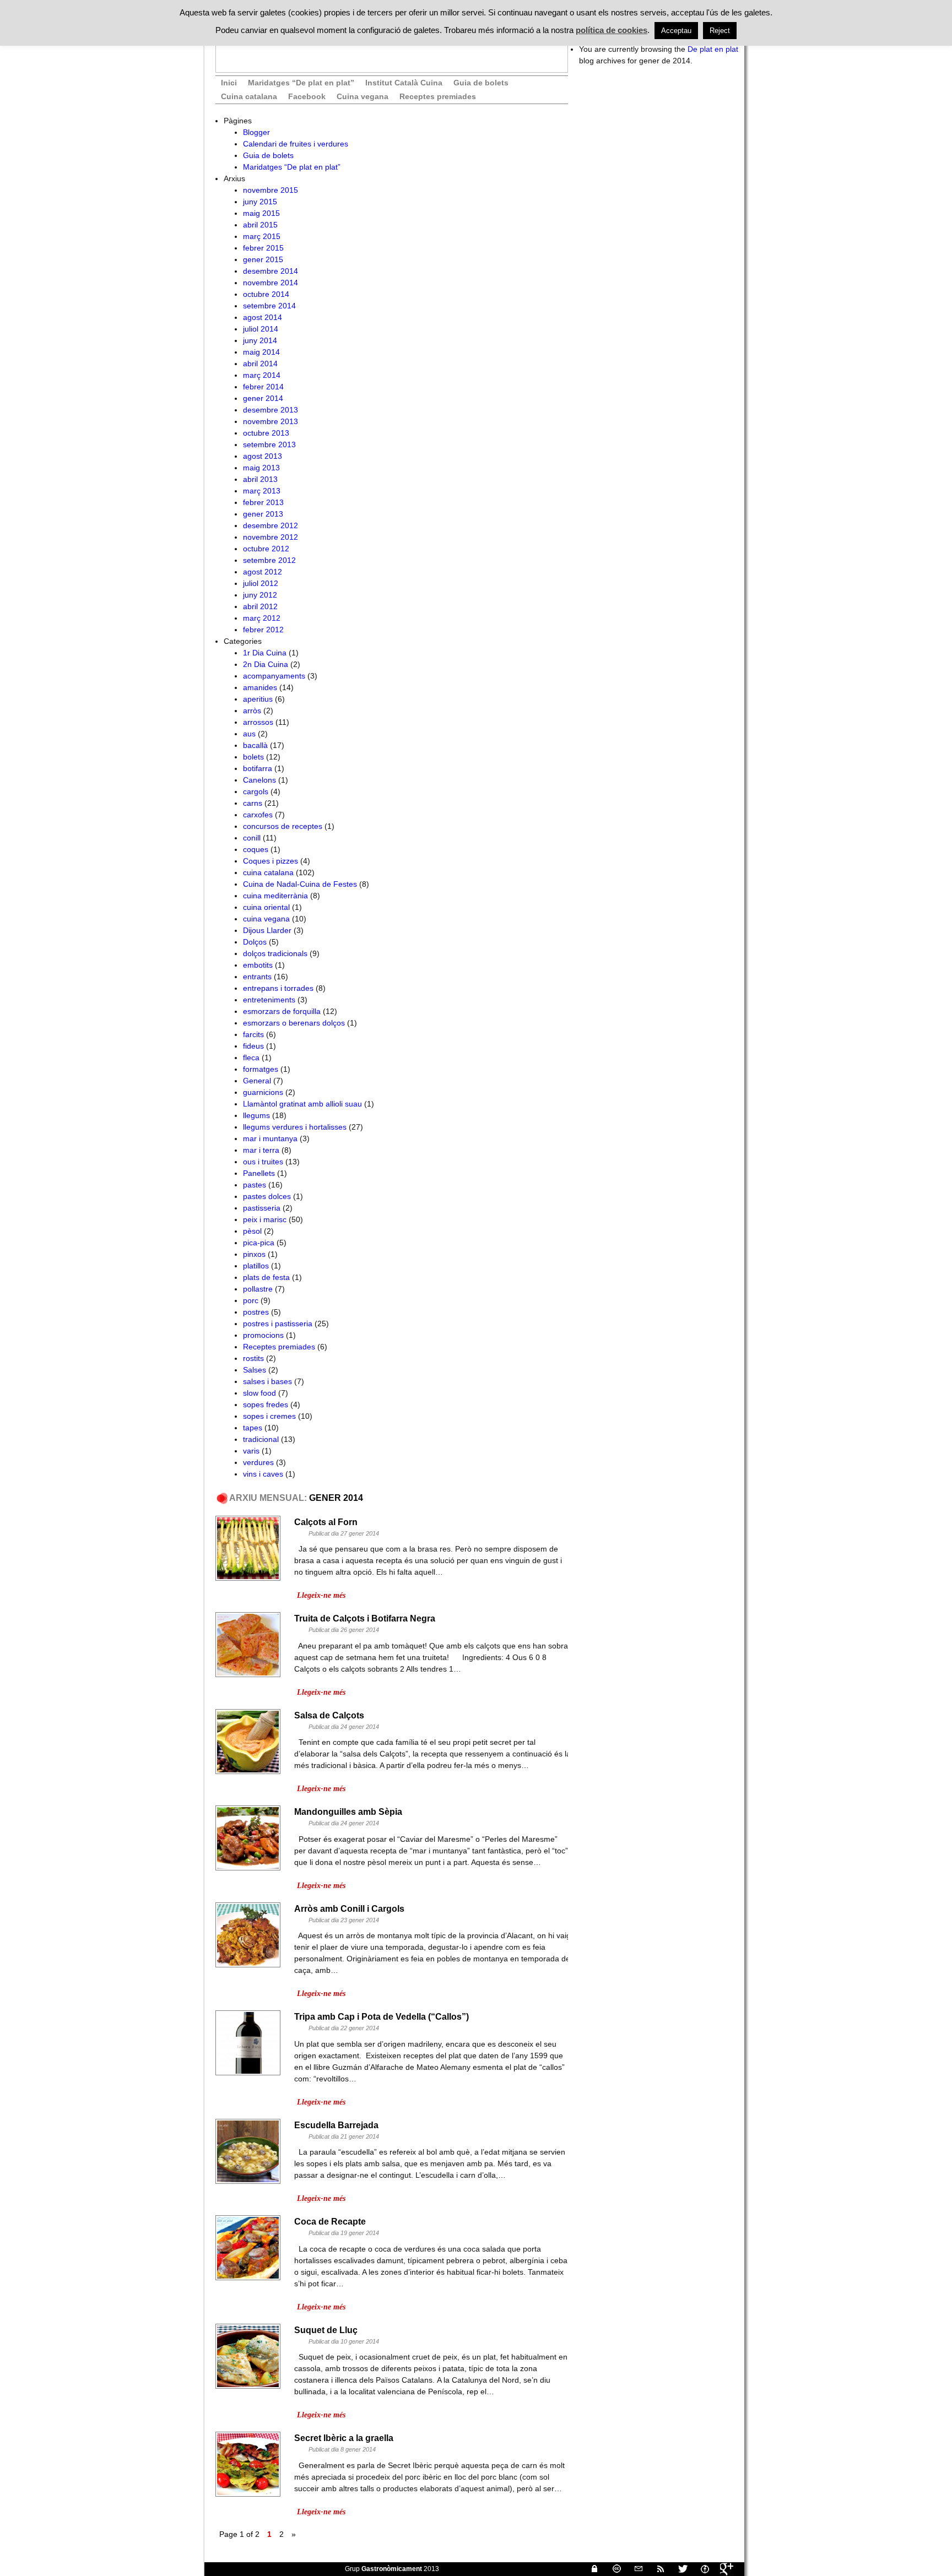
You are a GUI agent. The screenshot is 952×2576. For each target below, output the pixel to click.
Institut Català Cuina (404, 83)
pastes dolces (267, 1196)
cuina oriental (266, 907)
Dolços (255, 942)
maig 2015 (261, 213)
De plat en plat (713, 49)
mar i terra (261, 1150)
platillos (256, 1266)
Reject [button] (720, 31)
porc (251, 1300)
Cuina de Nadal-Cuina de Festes (300, 884)
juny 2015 (260, 202)
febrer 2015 (263, 248)
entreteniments (269, 1000)
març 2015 (262, 236)
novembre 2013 (271, 421)
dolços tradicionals (275, 953)
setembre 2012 (269, 560)
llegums (256, 1115)
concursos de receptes (283, 826)
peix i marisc (265, 1219)
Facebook (307, 96)
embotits (258, 965)
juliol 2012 (261, 583)
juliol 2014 (261, 329)
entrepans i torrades (278, 988)
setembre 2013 (269, 444)
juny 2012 (260, 595)
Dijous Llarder (267, 930)
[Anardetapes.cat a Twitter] (678, 2569)
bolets (253, 757)
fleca (251, 1057)
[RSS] (656, 2569)
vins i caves (263, 1474)
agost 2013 (263, 456)
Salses (255, 1370)
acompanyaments (274, 676)
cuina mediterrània (275, 896)
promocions (263, 1335)
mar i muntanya (270, 1138)
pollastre (258, 1289)
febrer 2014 (263, 387)
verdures (258, 1462)
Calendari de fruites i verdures (296, 144)
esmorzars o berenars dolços (294, 1023)
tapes (253, 1428)
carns (253, 803)
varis (251, 1451)
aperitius (258, 699)
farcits (253, 1034)
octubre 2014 (266, 294)
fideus (253, 1046)
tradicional (261, 1439)
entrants (257, 977)
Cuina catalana (249, 96)
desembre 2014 (271, 271)
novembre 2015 (271, 190)
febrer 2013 (263, 502)
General (257, 1081)
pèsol (252, 1231)
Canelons (259, 780)
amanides (260, 687)
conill (252, 838)
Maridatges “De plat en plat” (301, 83)
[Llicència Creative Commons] (612, 2569)
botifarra (258, 768)
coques (256, 849)
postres (256, 1312)
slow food (259, 1393)
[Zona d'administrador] (590, 2569)
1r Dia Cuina (265, 653)
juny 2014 (260, 340)
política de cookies (612, 30)
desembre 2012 (271, 525)
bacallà (255, 745)
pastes (255, 1185)
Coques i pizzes (271, 861)
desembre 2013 (271, 410)
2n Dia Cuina (266, 664)
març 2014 (262, 375)
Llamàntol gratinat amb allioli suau (302, 1104)
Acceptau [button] (676, 31)
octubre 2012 (266, 549)
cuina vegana (266, 919)
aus (249, 734)
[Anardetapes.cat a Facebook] (700, 2569)
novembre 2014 (271, 283)
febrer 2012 (263, 630)
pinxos (254, 1254)
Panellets (259, 1173)
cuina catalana (268, 872)
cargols (256, 791)
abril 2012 (260, 606)
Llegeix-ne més (321, 1595)
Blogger (256, 132)
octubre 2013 (266, 433)
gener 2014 (263, 398)
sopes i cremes (269, 1416)
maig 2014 (261, 352)
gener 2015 (263, 259)
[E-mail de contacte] (634, 2569)
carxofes (258, 815)
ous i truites (263, 1162)
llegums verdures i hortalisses (295, 1127)
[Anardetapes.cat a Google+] (722, 2569)
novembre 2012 (271, 537)
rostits (253, 1358)
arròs (252, 711)
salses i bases (267, 1381)
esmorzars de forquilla (282, 1011)
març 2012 (262, 618)
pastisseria (262, 1208)
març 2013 (262, 491)
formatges (261, 1069)
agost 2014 (263, 317)
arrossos (258, 722)
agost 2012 (263, 572)
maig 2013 (261, 468)
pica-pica (259, 1243)
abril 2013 (260, 479)
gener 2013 (263, 514)
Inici (229, 83)
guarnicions (263, 1092)
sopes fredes (266, 1404)
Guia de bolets (481, 83)
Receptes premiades (438, 96)
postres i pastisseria (278, 1324)
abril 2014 (260, 364)
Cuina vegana (363, 96)
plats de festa (266, 1277)
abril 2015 (260, 225)
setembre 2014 (269, 306)
